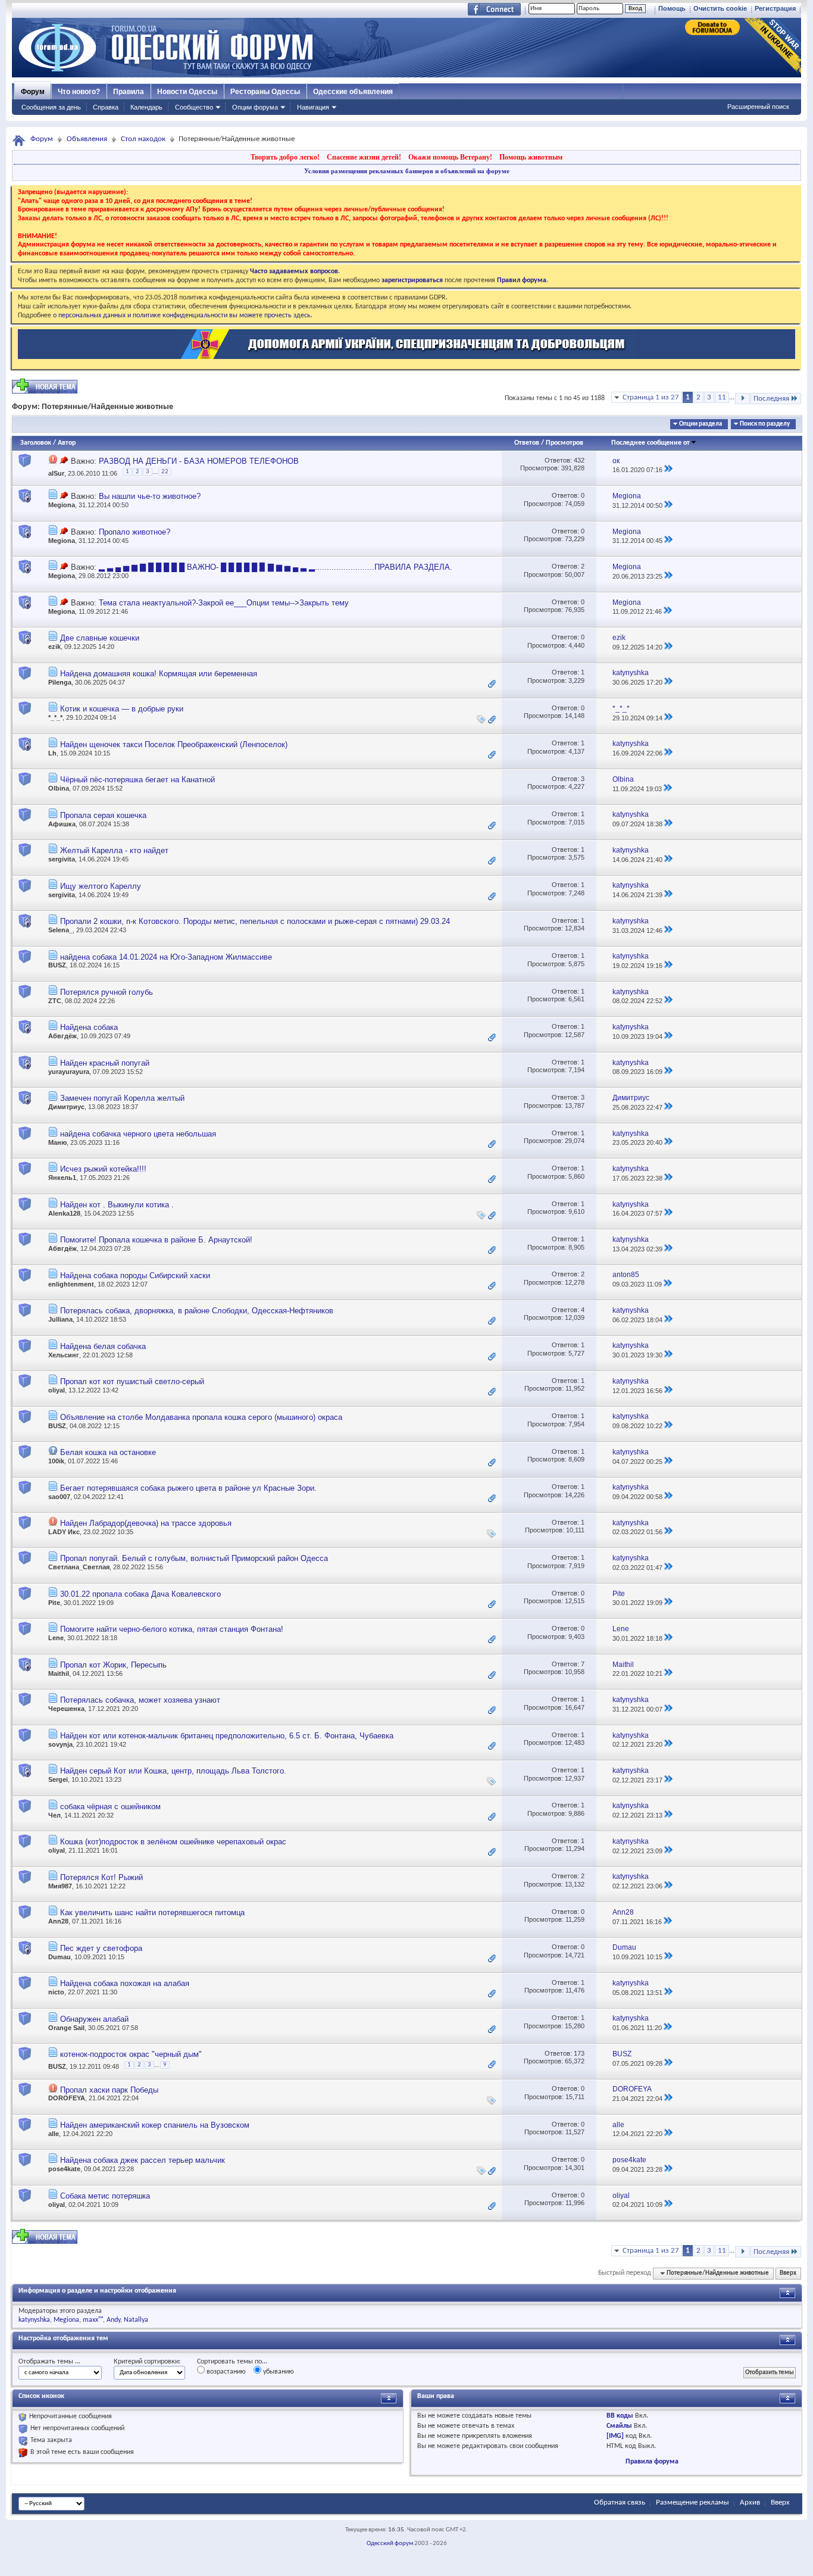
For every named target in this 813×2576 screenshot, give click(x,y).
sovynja (60, 1744)
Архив (750, 2502)
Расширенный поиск (758, 107)
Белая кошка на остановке (108, 1452)
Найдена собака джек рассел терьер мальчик (143, 2160)
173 (579, 2053)
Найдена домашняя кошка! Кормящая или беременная (159, 674)
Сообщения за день (51, 107)
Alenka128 (64, 1213)
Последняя (771, 399)
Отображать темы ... (49, 2362)
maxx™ (93, 2320)
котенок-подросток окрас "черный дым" (131, 2054)
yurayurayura (69, 1072)
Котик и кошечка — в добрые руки (122, 709)
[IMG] (615, 2436)
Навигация (313, 107)
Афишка (62, 824)
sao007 (59, 1497)
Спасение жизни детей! (364, 157)
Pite (54, 1603)
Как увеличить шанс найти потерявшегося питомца (152, 1913)
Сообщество (194, 107)
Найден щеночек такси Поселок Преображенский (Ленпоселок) (174, 744)
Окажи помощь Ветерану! (450, 157)
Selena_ (60, 930)
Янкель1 (62, 1178)
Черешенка (66, 1709)
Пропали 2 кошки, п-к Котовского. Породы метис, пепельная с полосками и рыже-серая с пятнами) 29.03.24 (255, 921)
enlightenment (71, 1284)
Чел (54, 1815)
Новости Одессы (187, 92)
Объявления (87, 139)
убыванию (278, 2372)
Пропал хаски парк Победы (109, 2090)
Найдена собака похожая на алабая (125, 1983)
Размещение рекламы (692, 2502)
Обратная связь (620, 2502)
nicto (56, 1992)
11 (722, 397)
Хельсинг (64, 1355)
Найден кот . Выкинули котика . (117, 1205)
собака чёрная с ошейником (110, 1807)
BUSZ (57, 965)
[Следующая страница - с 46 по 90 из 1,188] (742, 399)
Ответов (527, 443)
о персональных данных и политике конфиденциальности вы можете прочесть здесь (182, 316)
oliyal (57, 1390)
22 (165, 472)
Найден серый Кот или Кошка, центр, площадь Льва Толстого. (173, 1771)
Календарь (146, 107)
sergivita (62, 859)
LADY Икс (64, 1532)
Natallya (136, 2320)
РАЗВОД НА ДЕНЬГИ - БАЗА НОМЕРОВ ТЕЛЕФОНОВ (199, 461)
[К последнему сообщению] (668, 470)
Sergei (58, 1779)
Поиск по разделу (765, 424)
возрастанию (225, 2372)
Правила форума (652, 2462)
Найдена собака (89, 1027)
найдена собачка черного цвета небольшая (138, 1134)
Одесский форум (390, 2544)
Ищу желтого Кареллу (101, 886)
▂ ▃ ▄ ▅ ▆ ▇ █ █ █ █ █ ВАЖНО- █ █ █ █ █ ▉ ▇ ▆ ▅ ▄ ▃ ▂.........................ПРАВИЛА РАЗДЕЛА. (276, 567)
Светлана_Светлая (79, 1567)
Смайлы (619, 2426)
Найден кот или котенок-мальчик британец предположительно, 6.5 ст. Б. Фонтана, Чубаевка (227, 1736)
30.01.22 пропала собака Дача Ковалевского (140, 1594)
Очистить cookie (720, 8)
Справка (106, 107)
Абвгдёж (62, 1036)
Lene (56, 1638)
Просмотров (565, 443)
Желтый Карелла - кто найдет (114, 850)
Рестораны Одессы (265, 92)
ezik (54, 647)
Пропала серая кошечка (103, 815)
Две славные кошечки (100, 638)
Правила (129, 92)
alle (54, 2134)
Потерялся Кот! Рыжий (101, 1877)
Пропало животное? (135, 532)
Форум (33, 92)
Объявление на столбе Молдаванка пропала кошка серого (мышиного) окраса (201, 1417)
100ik (56, 1461)
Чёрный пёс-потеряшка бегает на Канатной (137, 780)
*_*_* (55, 717)
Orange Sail (66, 2028)
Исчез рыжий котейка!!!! (103, 1169)
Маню (57, 1142)
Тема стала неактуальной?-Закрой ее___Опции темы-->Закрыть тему (224, 603)
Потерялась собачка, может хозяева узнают (140, 1700)
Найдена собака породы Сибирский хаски (135, 1275)
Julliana (60, 1319)
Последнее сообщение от (651, 443)
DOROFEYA (67, 2098)
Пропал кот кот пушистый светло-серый (132, 1381)
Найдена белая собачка (103, 1346)
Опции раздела (701, 424)
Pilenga (60, 682)
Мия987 (60, 1886)
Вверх (788, 2273)
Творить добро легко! (285, 157)
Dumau (60, 1957)
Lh (52, 753)
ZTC (55, 1001)
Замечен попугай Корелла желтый (122, 1098)
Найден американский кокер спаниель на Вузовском (155, 2125)
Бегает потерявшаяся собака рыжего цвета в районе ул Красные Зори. (188, 1488)
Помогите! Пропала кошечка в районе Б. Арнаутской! (156, 1240)
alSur (56, 473)
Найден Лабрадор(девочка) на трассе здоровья (146, 1523)
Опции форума (255, 107)
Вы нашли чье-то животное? (150, 496)
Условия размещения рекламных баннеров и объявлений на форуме (407, 171)
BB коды (620, 2416)
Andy (113, 2320)
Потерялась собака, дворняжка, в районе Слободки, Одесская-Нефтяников (197, 1311)
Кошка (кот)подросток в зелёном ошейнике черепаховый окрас (173, 1842)
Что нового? (79, 92)
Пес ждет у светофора (101, 1948)
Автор (67, 443)
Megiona (62, 505)
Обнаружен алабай (94, 2019)
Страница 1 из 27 (651, 397)
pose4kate (64, 2169)
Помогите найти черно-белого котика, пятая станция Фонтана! (172, 1629)
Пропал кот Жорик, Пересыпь (113, 1665)
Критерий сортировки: (147, 2362)
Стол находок (143, 139)
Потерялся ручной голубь (107, 992)
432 (579, 460)
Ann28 (58, 1921)
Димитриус (66, 1107)
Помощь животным (531, 157)
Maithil (59, 1673)
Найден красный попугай (105, 1063)
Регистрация (775, 8)
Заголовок (36, 443)
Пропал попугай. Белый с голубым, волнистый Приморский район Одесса (194, 1558)
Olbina (59, 788)
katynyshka (34, 2320)
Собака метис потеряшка (105, 2196)
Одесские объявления (353, 92)
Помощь (672, 8)
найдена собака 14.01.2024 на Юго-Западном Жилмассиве (166, 957)
